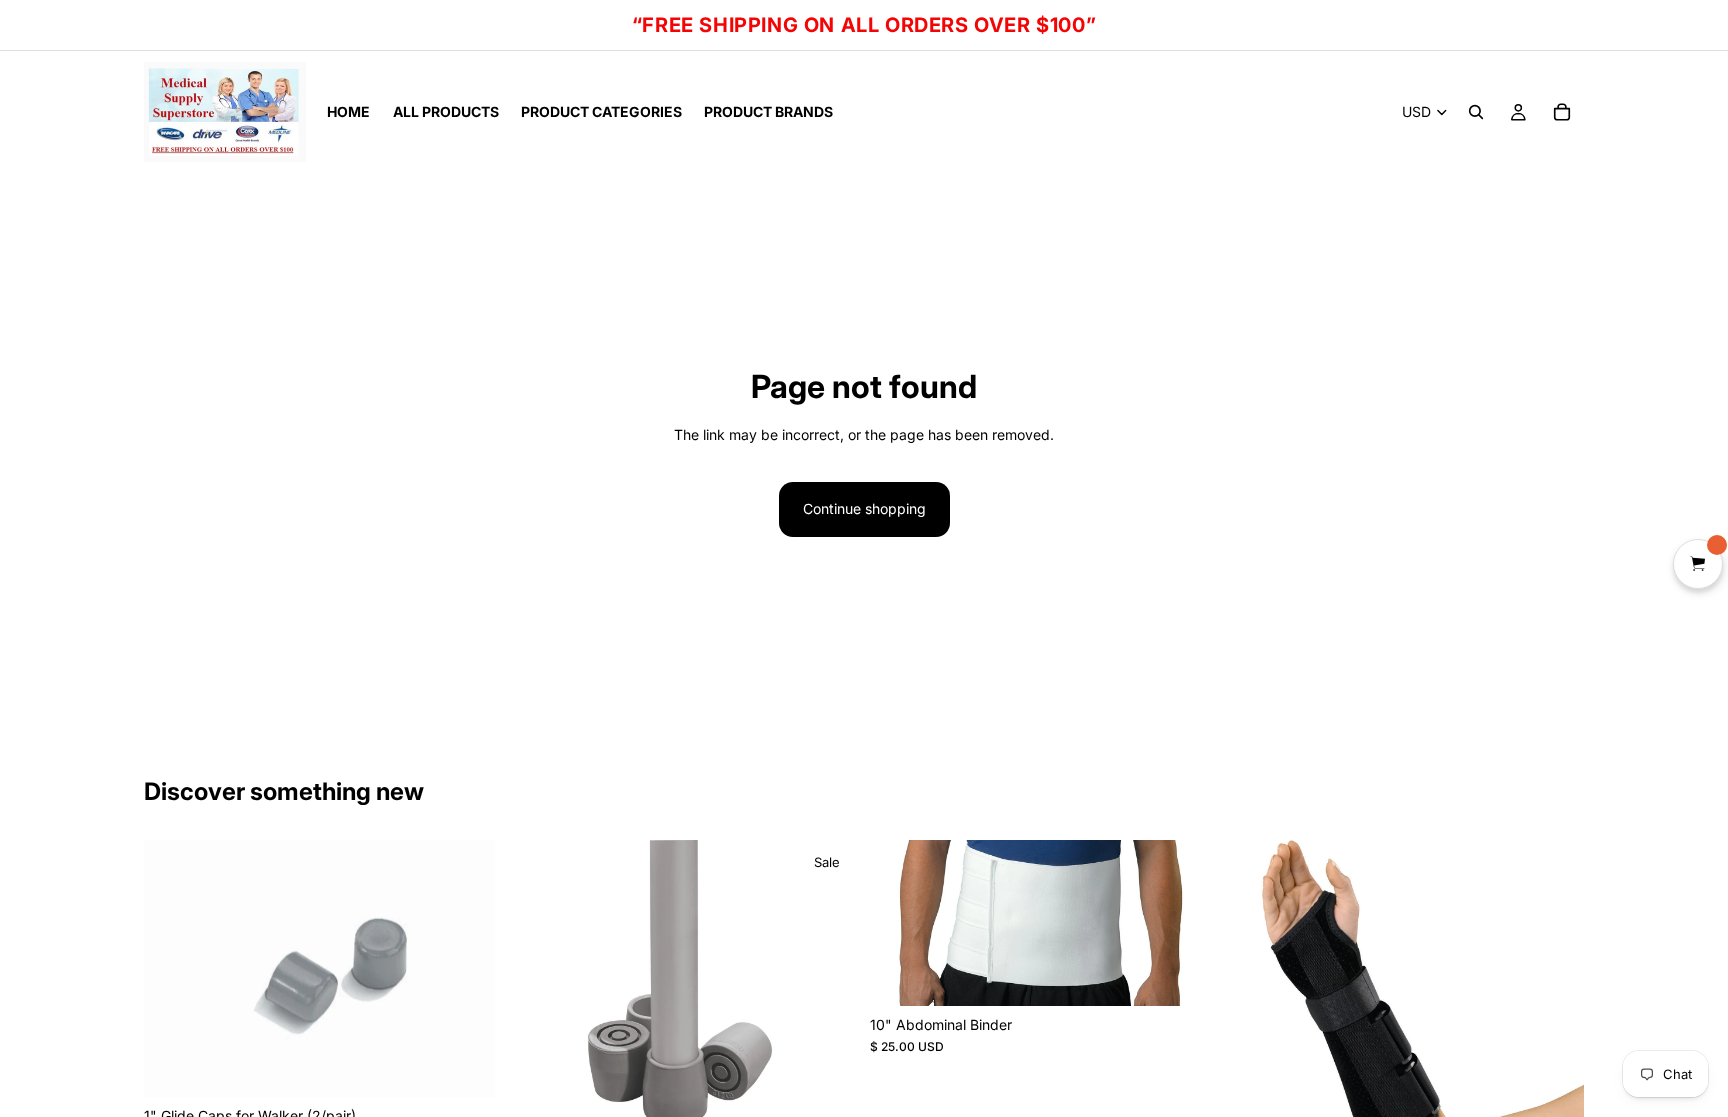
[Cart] (1562, 112)
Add (481, 1065)
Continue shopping (864, 508)
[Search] (1476, 112)
